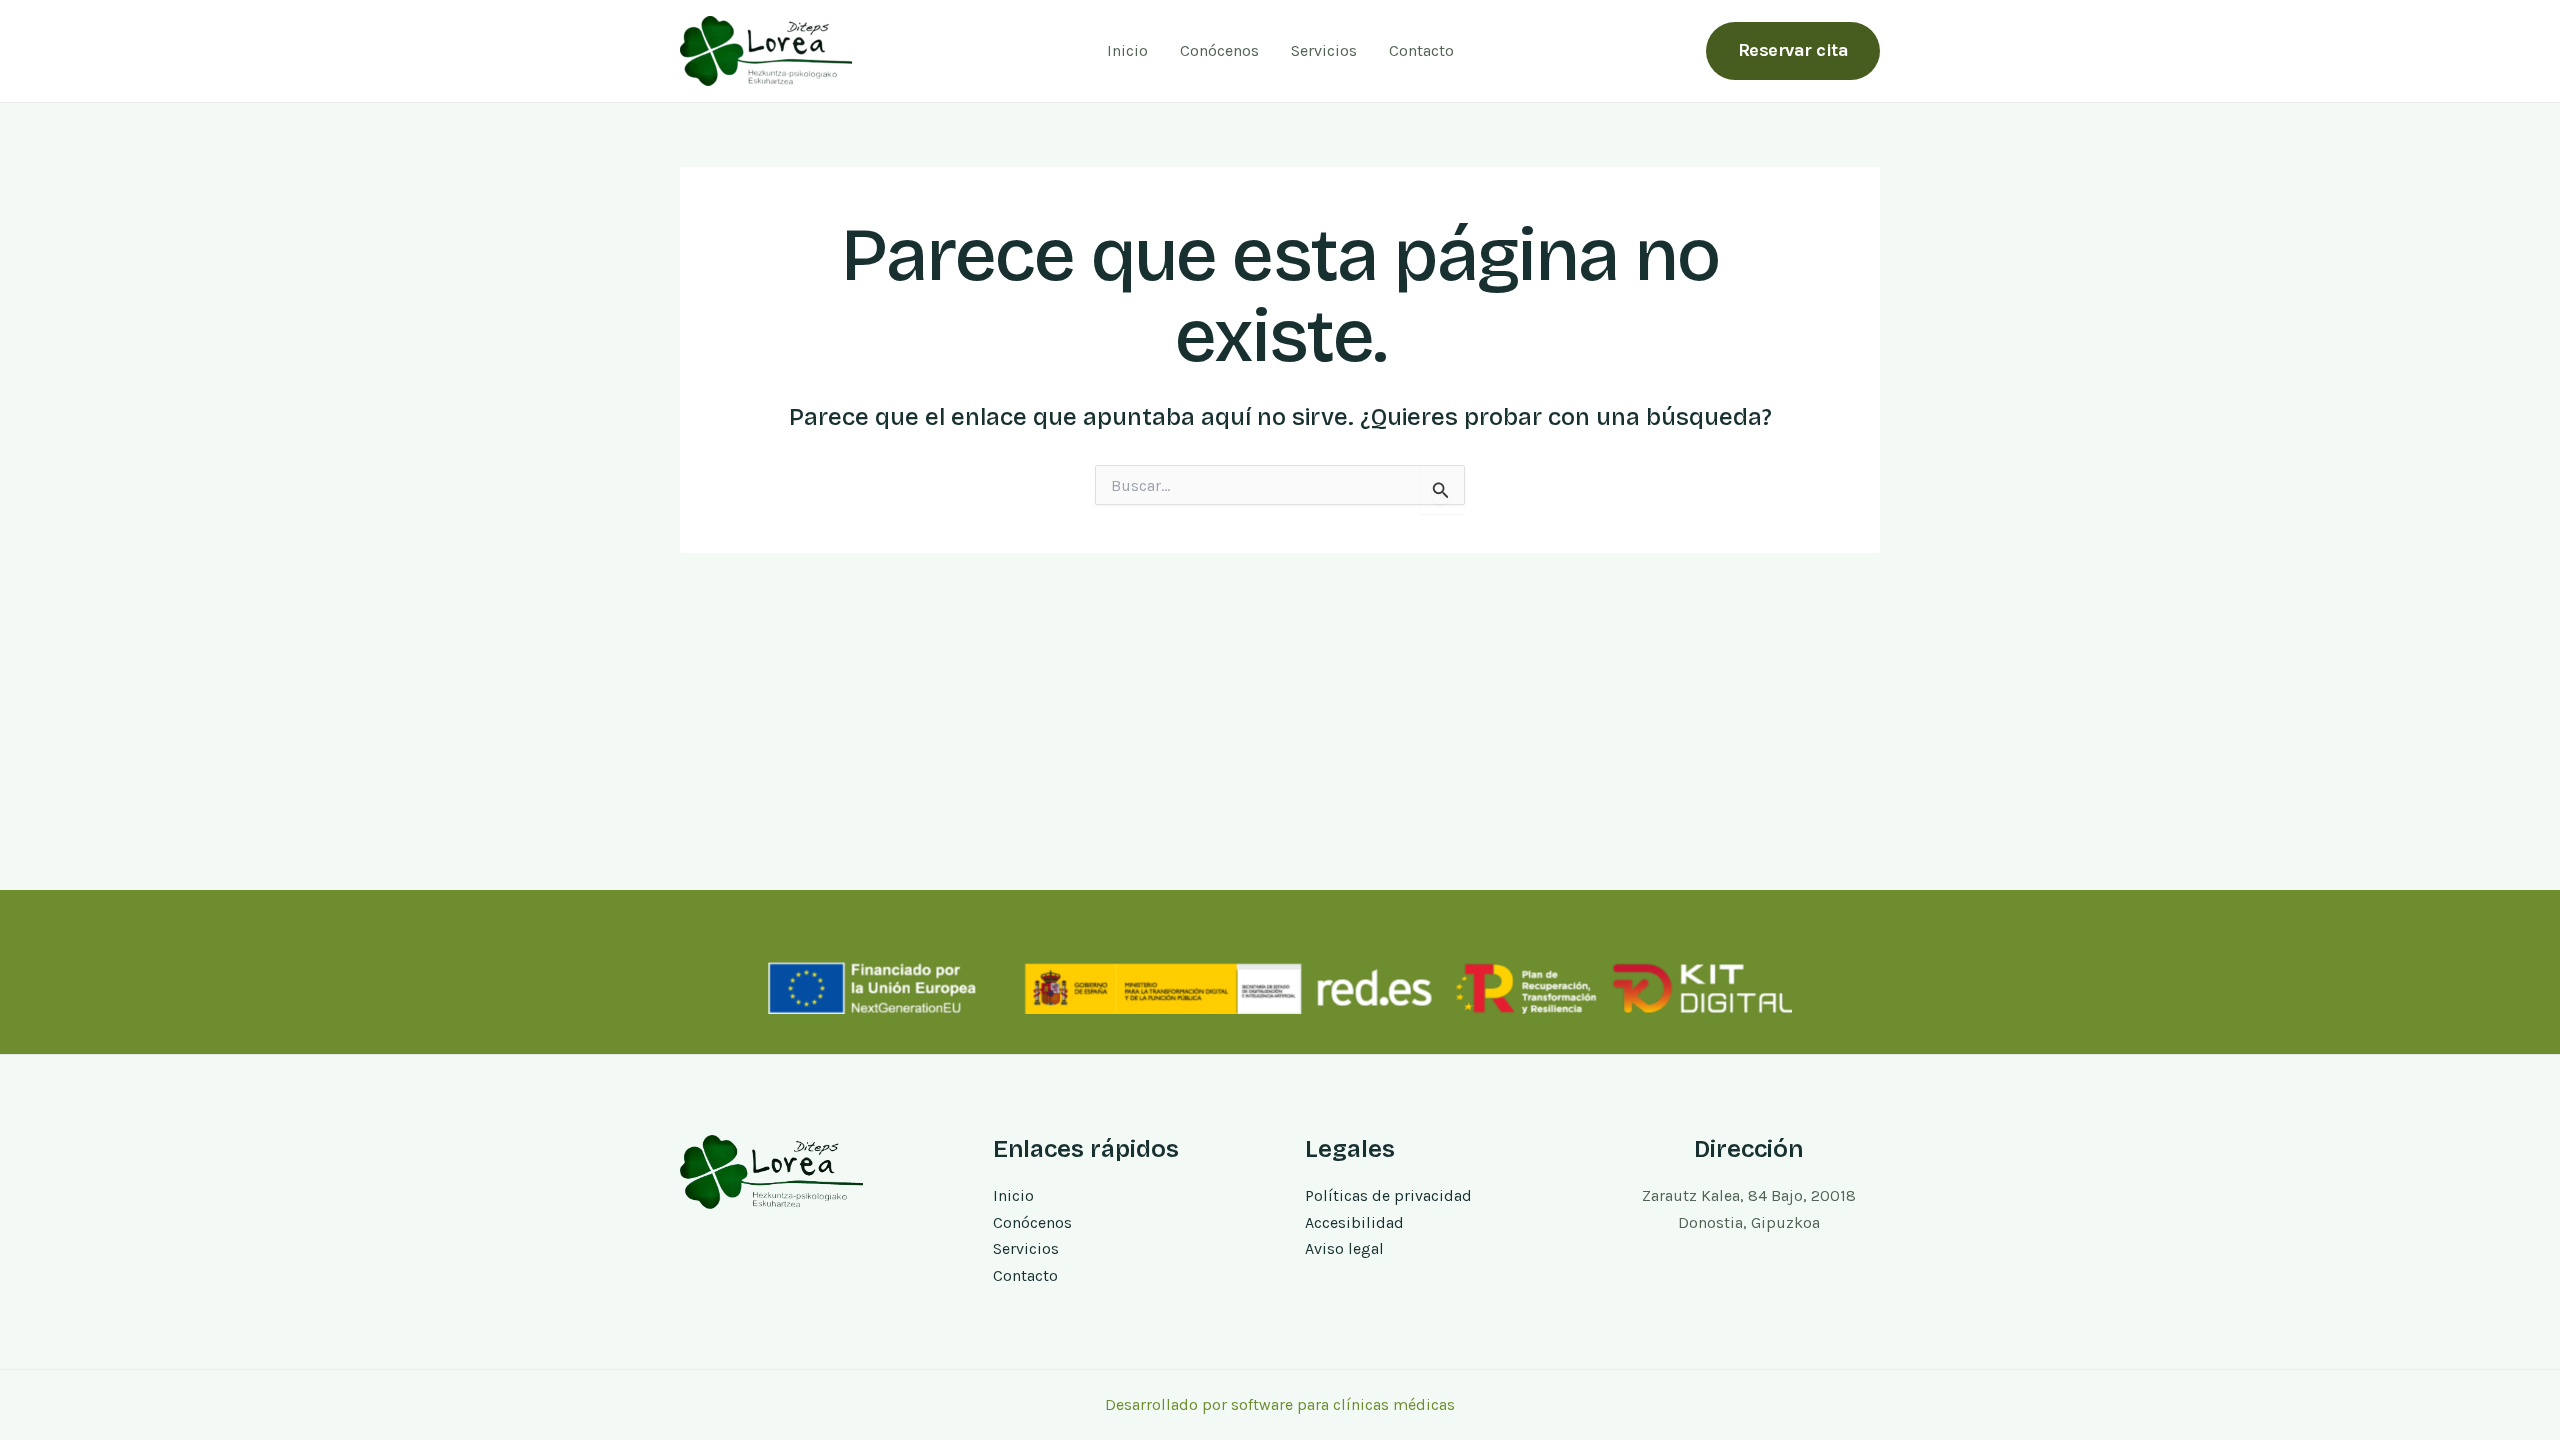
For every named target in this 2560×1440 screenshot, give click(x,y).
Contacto (1421, 50)
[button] (1793, 50)
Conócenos (1219, 50)
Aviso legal (1344, 1248)
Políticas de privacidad (1388, 1195)
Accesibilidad (1354, 1222)
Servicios (1324, 50)
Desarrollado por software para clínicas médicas (1280, 1404)
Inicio (1127, 50)
